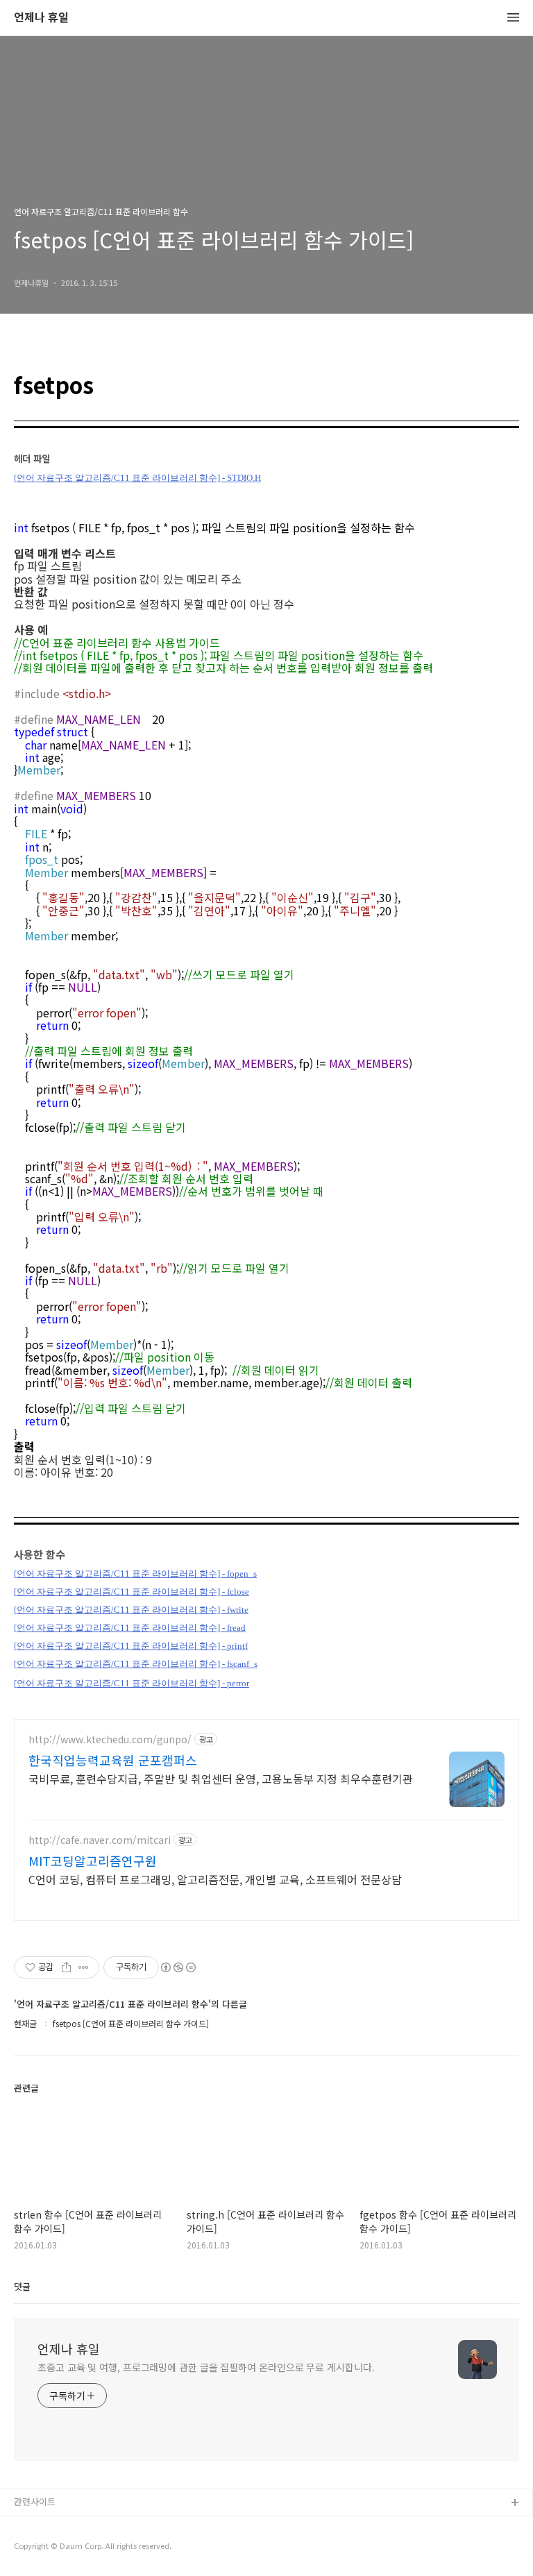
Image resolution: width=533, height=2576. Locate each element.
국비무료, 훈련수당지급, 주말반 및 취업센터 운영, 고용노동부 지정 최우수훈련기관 (221, 1778)
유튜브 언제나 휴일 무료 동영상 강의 (84, 2526)
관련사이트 (35, 2501)
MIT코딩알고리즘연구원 (93, 1861)
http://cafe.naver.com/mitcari (100, 1840)
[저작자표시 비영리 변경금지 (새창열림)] (178, 1967)
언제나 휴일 (41, 18)
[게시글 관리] (84, 1967)
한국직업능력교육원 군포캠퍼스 (113, 1760)
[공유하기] (66, 1967)
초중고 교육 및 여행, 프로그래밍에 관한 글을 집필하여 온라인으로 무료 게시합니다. (206, 2367)
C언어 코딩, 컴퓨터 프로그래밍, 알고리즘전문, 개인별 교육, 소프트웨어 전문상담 (215, 1879)
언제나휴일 (35, 2548)
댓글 (22, 2286)
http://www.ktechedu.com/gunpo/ (110, 1739)
